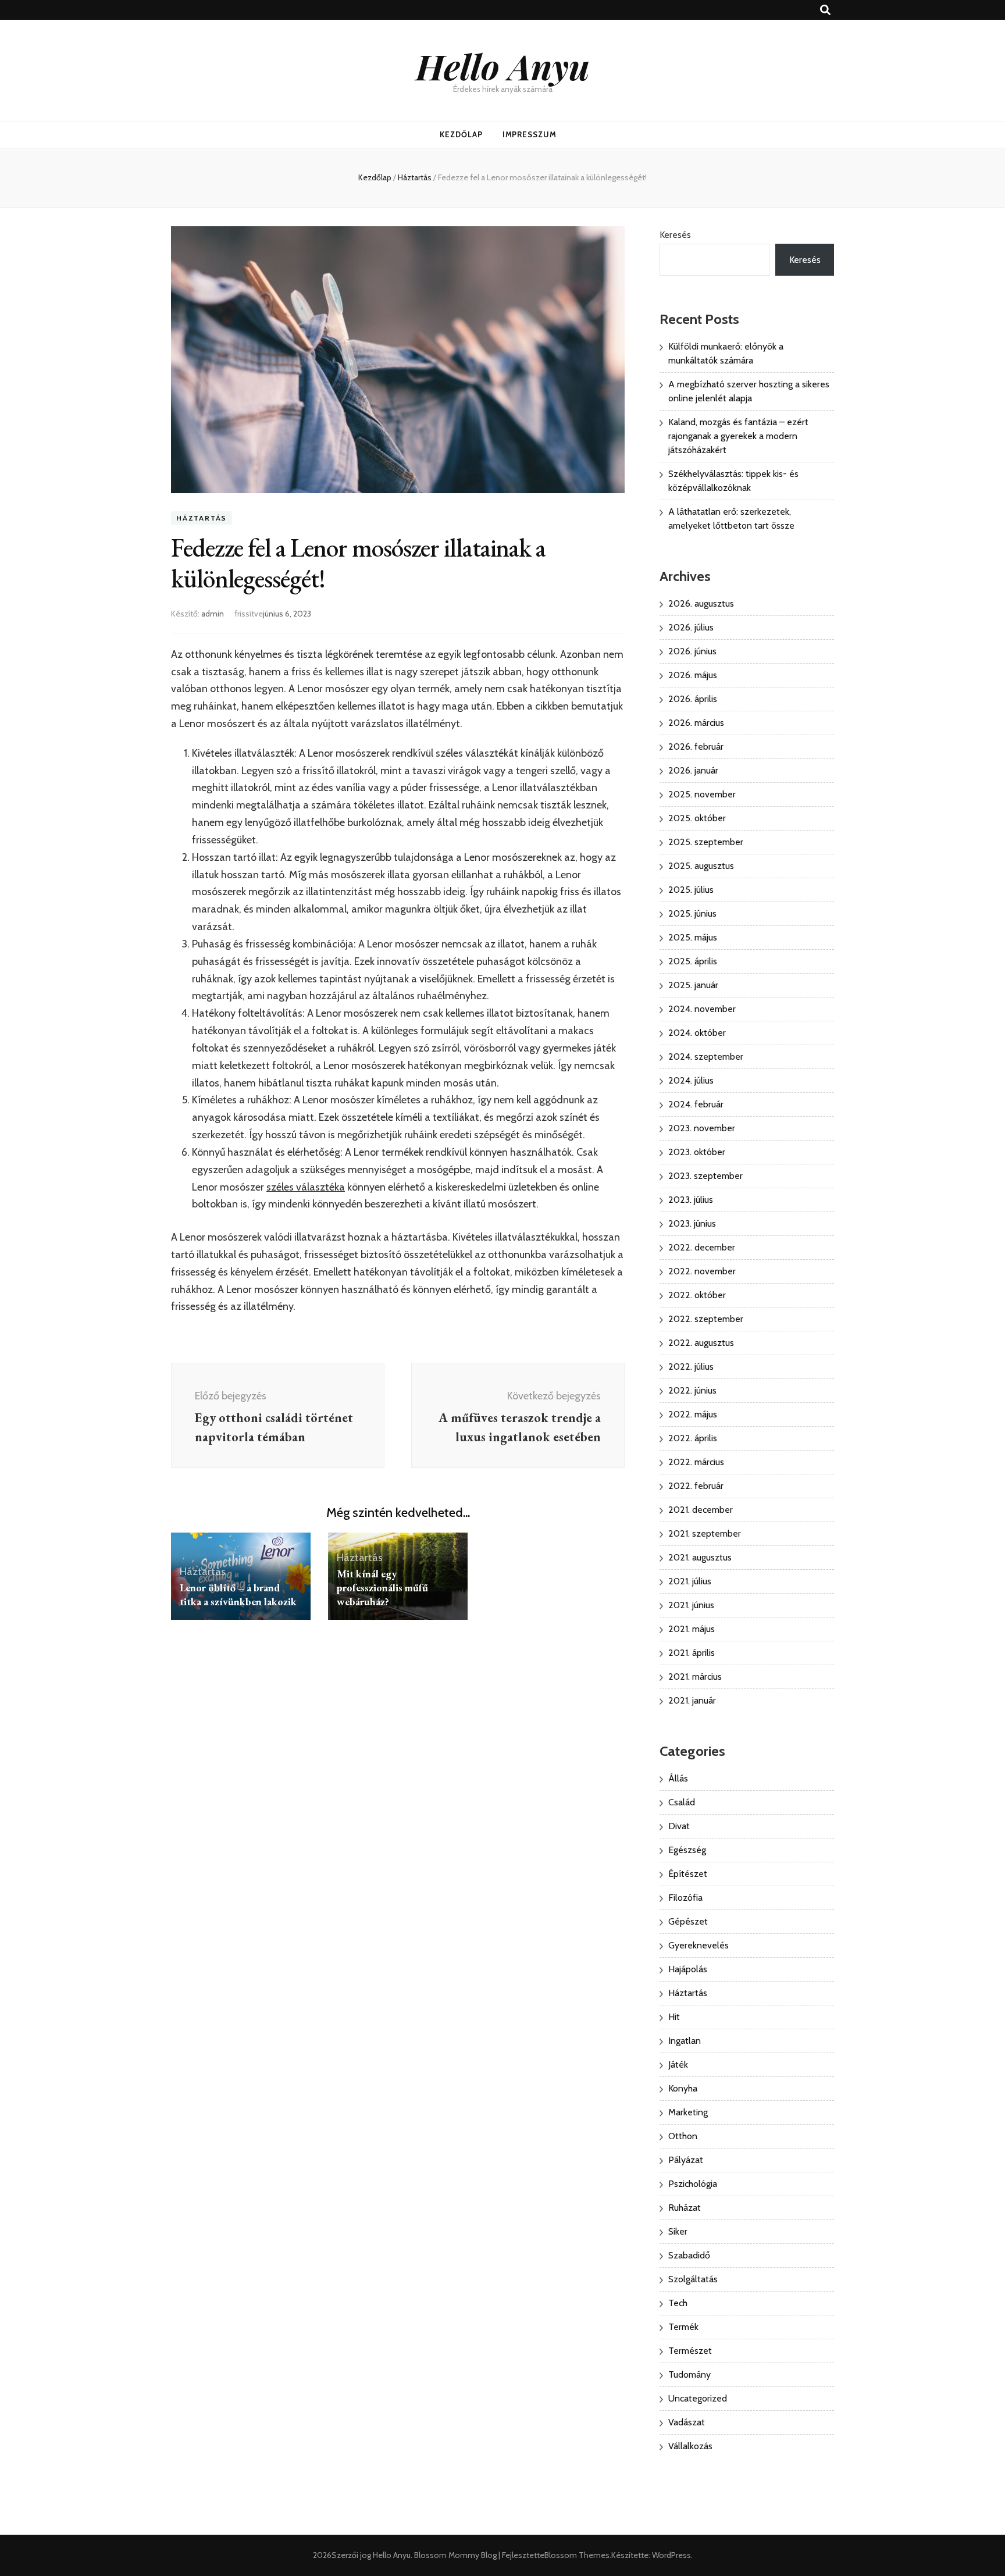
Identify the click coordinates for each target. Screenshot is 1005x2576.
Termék (683, 2327)
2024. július (691, 1080)
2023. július (691, 1200)
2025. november (702, 794)
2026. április (693, 699)
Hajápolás (688, 1969)
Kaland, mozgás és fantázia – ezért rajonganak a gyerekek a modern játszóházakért (738, 436)
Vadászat (687, 2422)
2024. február (696, 1104)
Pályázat (686, 2160)
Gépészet (688, 1921)
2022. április (693, 1438)
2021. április (692, 1653)
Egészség (687, 1850)
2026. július (691, 627)
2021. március (695, 1677)
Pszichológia (693, 2184)
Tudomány (689, 2374)
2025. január (693, 985)
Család (682, 1802)
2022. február (696, 1486)
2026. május (693, 675)
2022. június (692, 1390)
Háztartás (202, 518)
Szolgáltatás (693, 2279)
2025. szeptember (706, 842)
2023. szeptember (705, 1176)
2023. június (692, 1223)
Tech (678, 2303)
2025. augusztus (701, 866)
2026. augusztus (701, 603)
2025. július (691, 890)
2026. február (696, 747)
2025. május (693, 937)
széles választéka (306, 1187)
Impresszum (530, 134)
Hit (674, 2017)
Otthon (683, 2136)
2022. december (702, 1247)
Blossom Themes (577, 2555)
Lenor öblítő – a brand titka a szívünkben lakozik (238, 1595)
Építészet (688, 1874)
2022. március (696, 1462)
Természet (690, 2351)
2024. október (697, 1033)
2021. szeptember (705, 1533)
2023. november (702, 1128)
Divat (679, 1826)
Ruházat (685, 2208)
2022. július (691, 1367)
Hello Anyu (503, 66)
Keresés (675, 235)
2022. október (697, 1295)
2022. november (702, 1271)
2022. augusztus (701, 1343)
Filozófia (685, 1898)
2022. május (693, 1414)
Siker (678, 2231)
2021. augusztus (700, 1557)
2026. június (692, 651)
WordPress (671, 2555)
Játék (678, 2064)
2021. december (701, 1510)
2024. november (702, 1009)
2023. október (697, 1152)
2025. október (697, 818)
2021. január (692, 1700)
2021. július (690, 1581)
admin (213, 614)
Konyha (683, 2088)
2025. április (693, 961)
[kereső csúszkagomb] (825, 10)
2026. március (696, 723)
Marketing (688, 2112)
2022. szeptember (706, 1319)
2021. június (691, 1605)
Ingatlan (685, 2041)
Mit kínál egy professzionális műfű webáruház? (382, 1588)
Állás (678, 1778)
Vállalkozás (690, 2446)
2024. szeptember (706, 1057)
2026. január (693, 770)
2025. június (692, 913)
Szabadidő (689, 2255)
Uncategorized (698, 2398)
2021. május (692, 1629)
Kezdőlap (461, 134)
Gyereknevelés (698, 1945)
